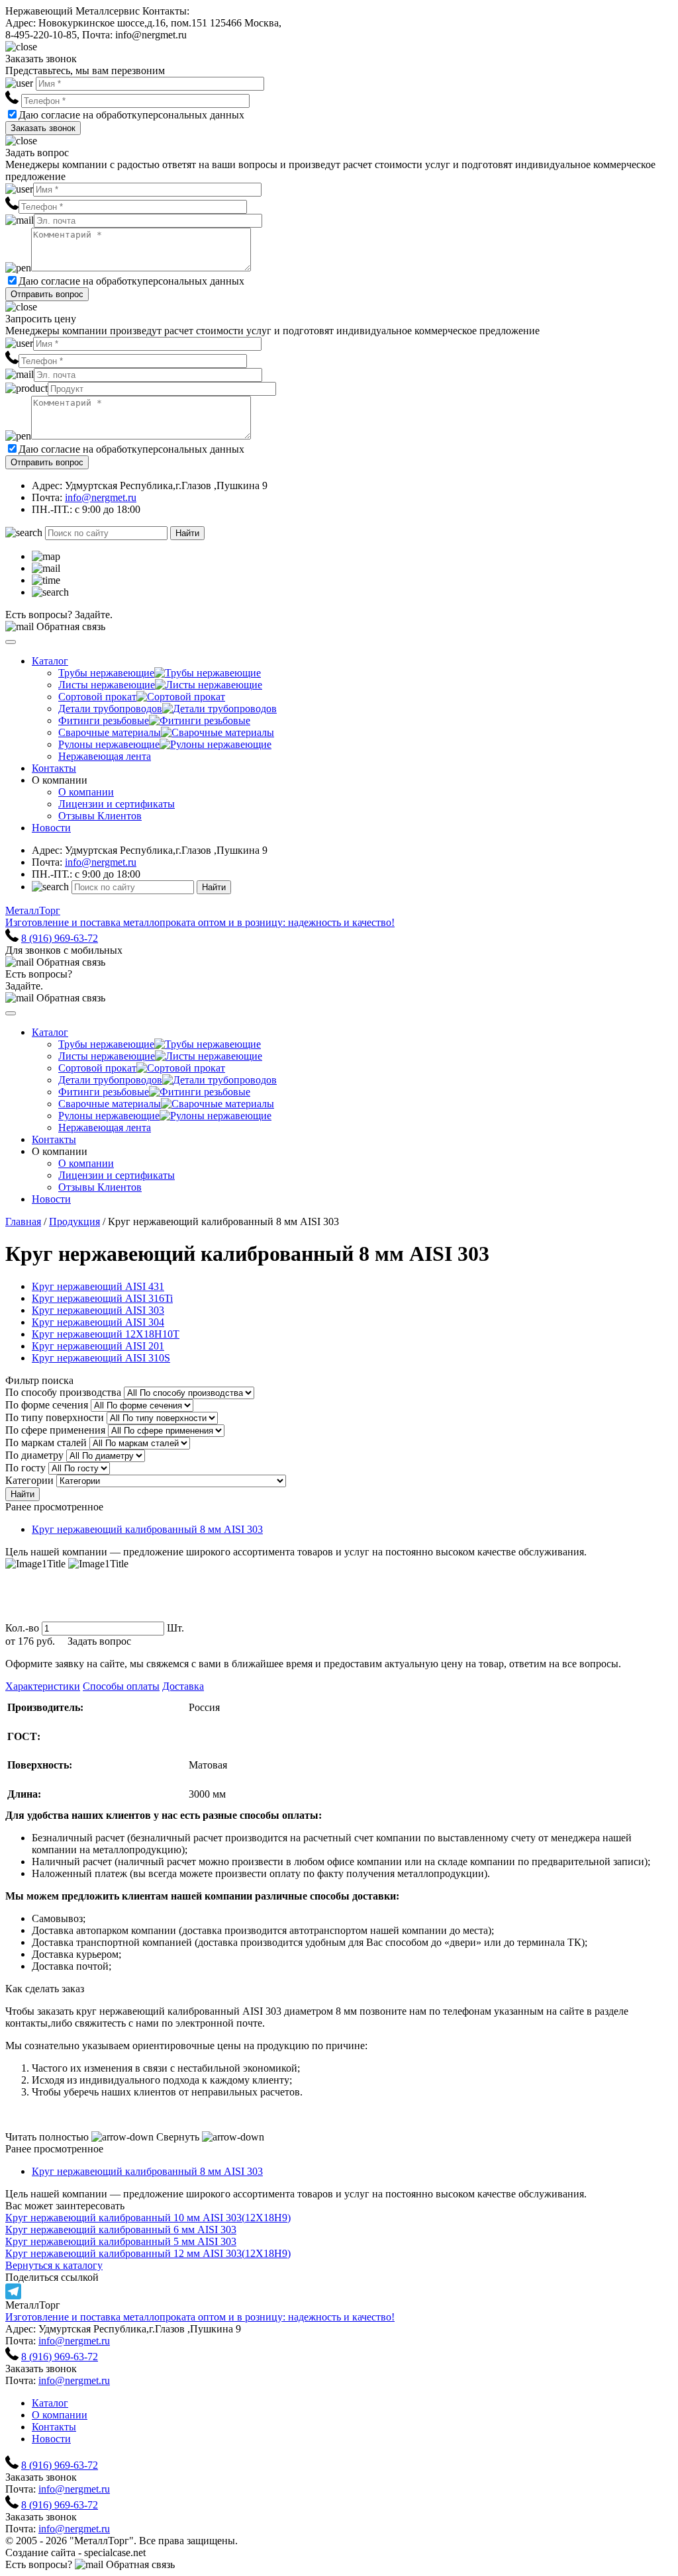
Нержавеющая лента (105, 756)
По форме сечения (47, 1405)
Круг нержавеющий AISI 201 (98, 1346)
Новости (51, 828)
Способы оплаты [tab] (121, 1686)
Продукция (74, 1221)
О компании (86, 792)
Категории (29, 1480)
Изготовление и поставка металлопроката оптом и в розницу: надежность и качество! (200, 2317)
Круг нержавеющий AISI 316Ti (102, 1298)
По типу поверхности (55, 1417)
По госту (25, 1468)
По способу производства (63, 1392)
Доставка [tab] (183, 1686)
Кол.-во (22, 1628)
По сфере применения (55, 1430)
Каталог (50, 661)
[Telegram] (339, 2291)
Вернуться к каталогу (54, 2265)
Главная (23, 1221)
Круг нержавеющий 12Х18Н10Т (106, 1334)
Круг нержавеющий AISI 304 (98, 1322)
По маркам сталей (46, 1443)
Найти (187, 533)
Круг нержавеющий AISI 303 (98, 1310)
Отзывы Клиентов (100, 816)
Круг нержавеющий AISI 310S (101, 1358)
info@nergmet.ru (101, 497)
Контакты (54, 768)
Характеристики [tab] (43, 1686)
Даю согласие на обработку (80, 115)
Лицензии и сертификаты (117, 804)
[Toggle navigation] (11, 642)
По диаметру (34, 1455)
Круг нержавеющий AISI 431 (98, 1286)
